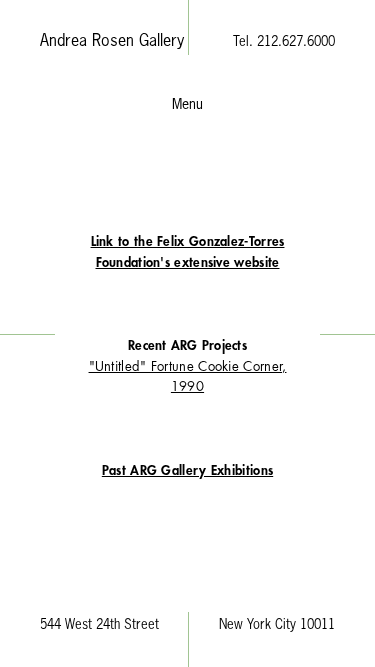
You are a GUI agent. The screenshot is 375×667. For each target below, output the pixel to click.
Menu (187, 105)
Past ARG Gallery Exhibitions (187, 470)
